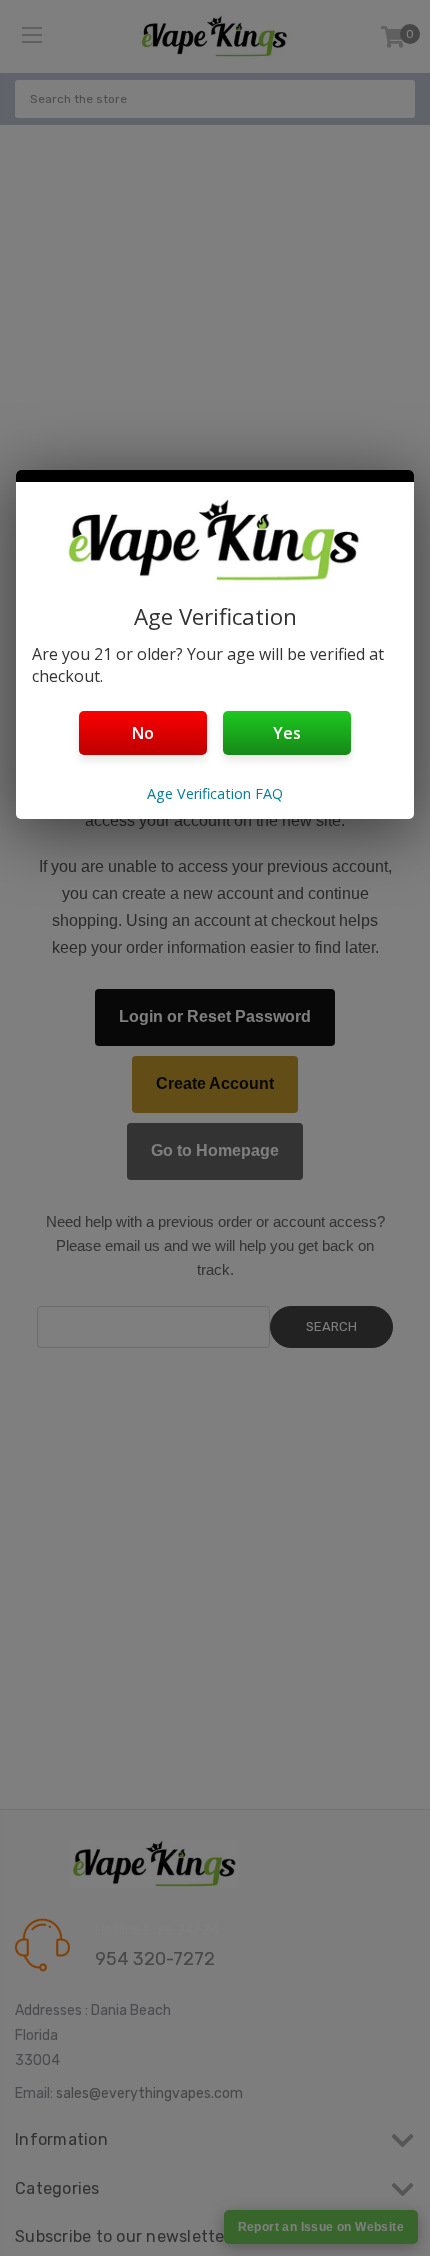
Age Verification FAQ (215, 793)
